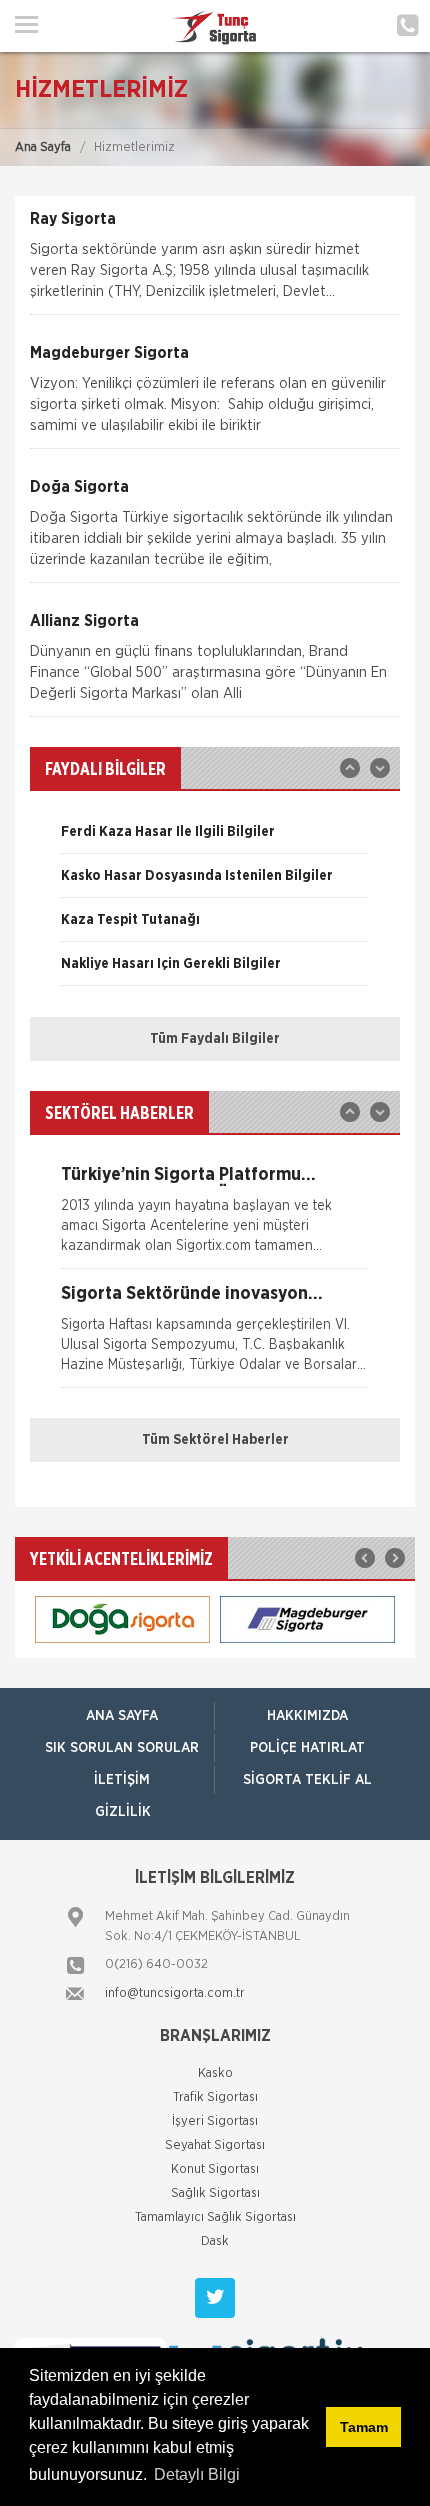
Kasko (215, 2073)
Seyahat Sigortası (215, 2145)
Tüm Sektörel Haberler (215, 1440)
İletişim (122, 1780)
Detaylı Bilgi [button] (197, 2474)
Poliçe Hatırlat (307, 1748)
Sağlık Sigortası (215, 2193)
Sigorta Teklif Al (307, 1780)
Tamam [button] (364, 2427)
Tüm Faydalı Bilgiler (215, 1039)
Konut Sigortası (215, 2169)
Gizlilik (123, 1812)
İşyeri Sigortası (215, 2121)
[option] (215, 839)
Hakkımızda (307, 1716)
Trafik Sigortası (215, 2097)
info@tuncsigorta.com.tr (175, 1993)
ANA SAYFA (122, 1716)
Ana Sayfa (43, 147)
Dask (215, 2241)
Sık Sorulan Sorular (122, 1748)
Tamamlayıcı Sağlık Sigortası (215, 2217)
